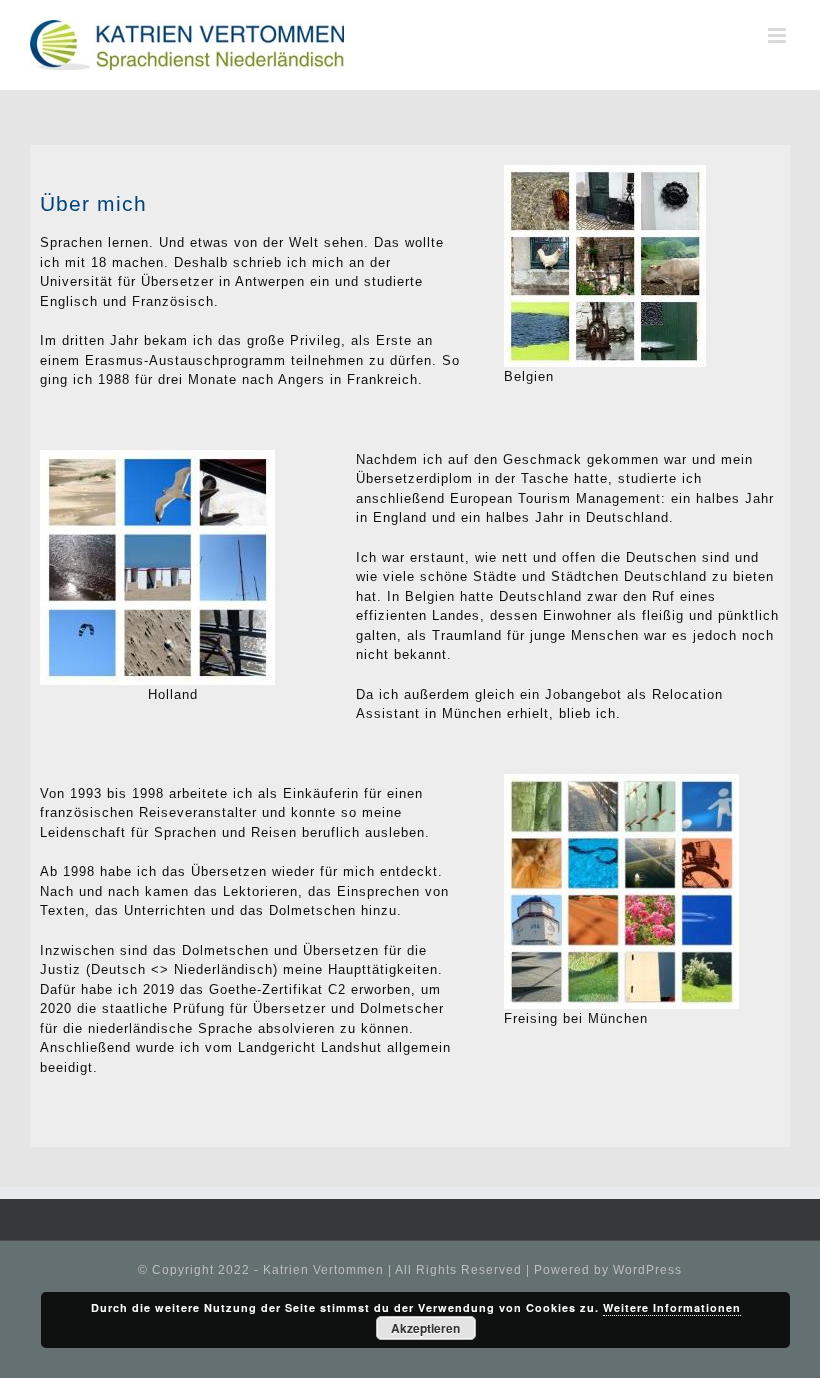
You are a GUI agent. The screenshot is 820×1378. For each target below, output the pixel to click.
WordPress (647, 1270)
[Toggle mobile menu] (779, 35)
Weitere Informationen (672, 1307)
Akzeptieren (425, 1328)
